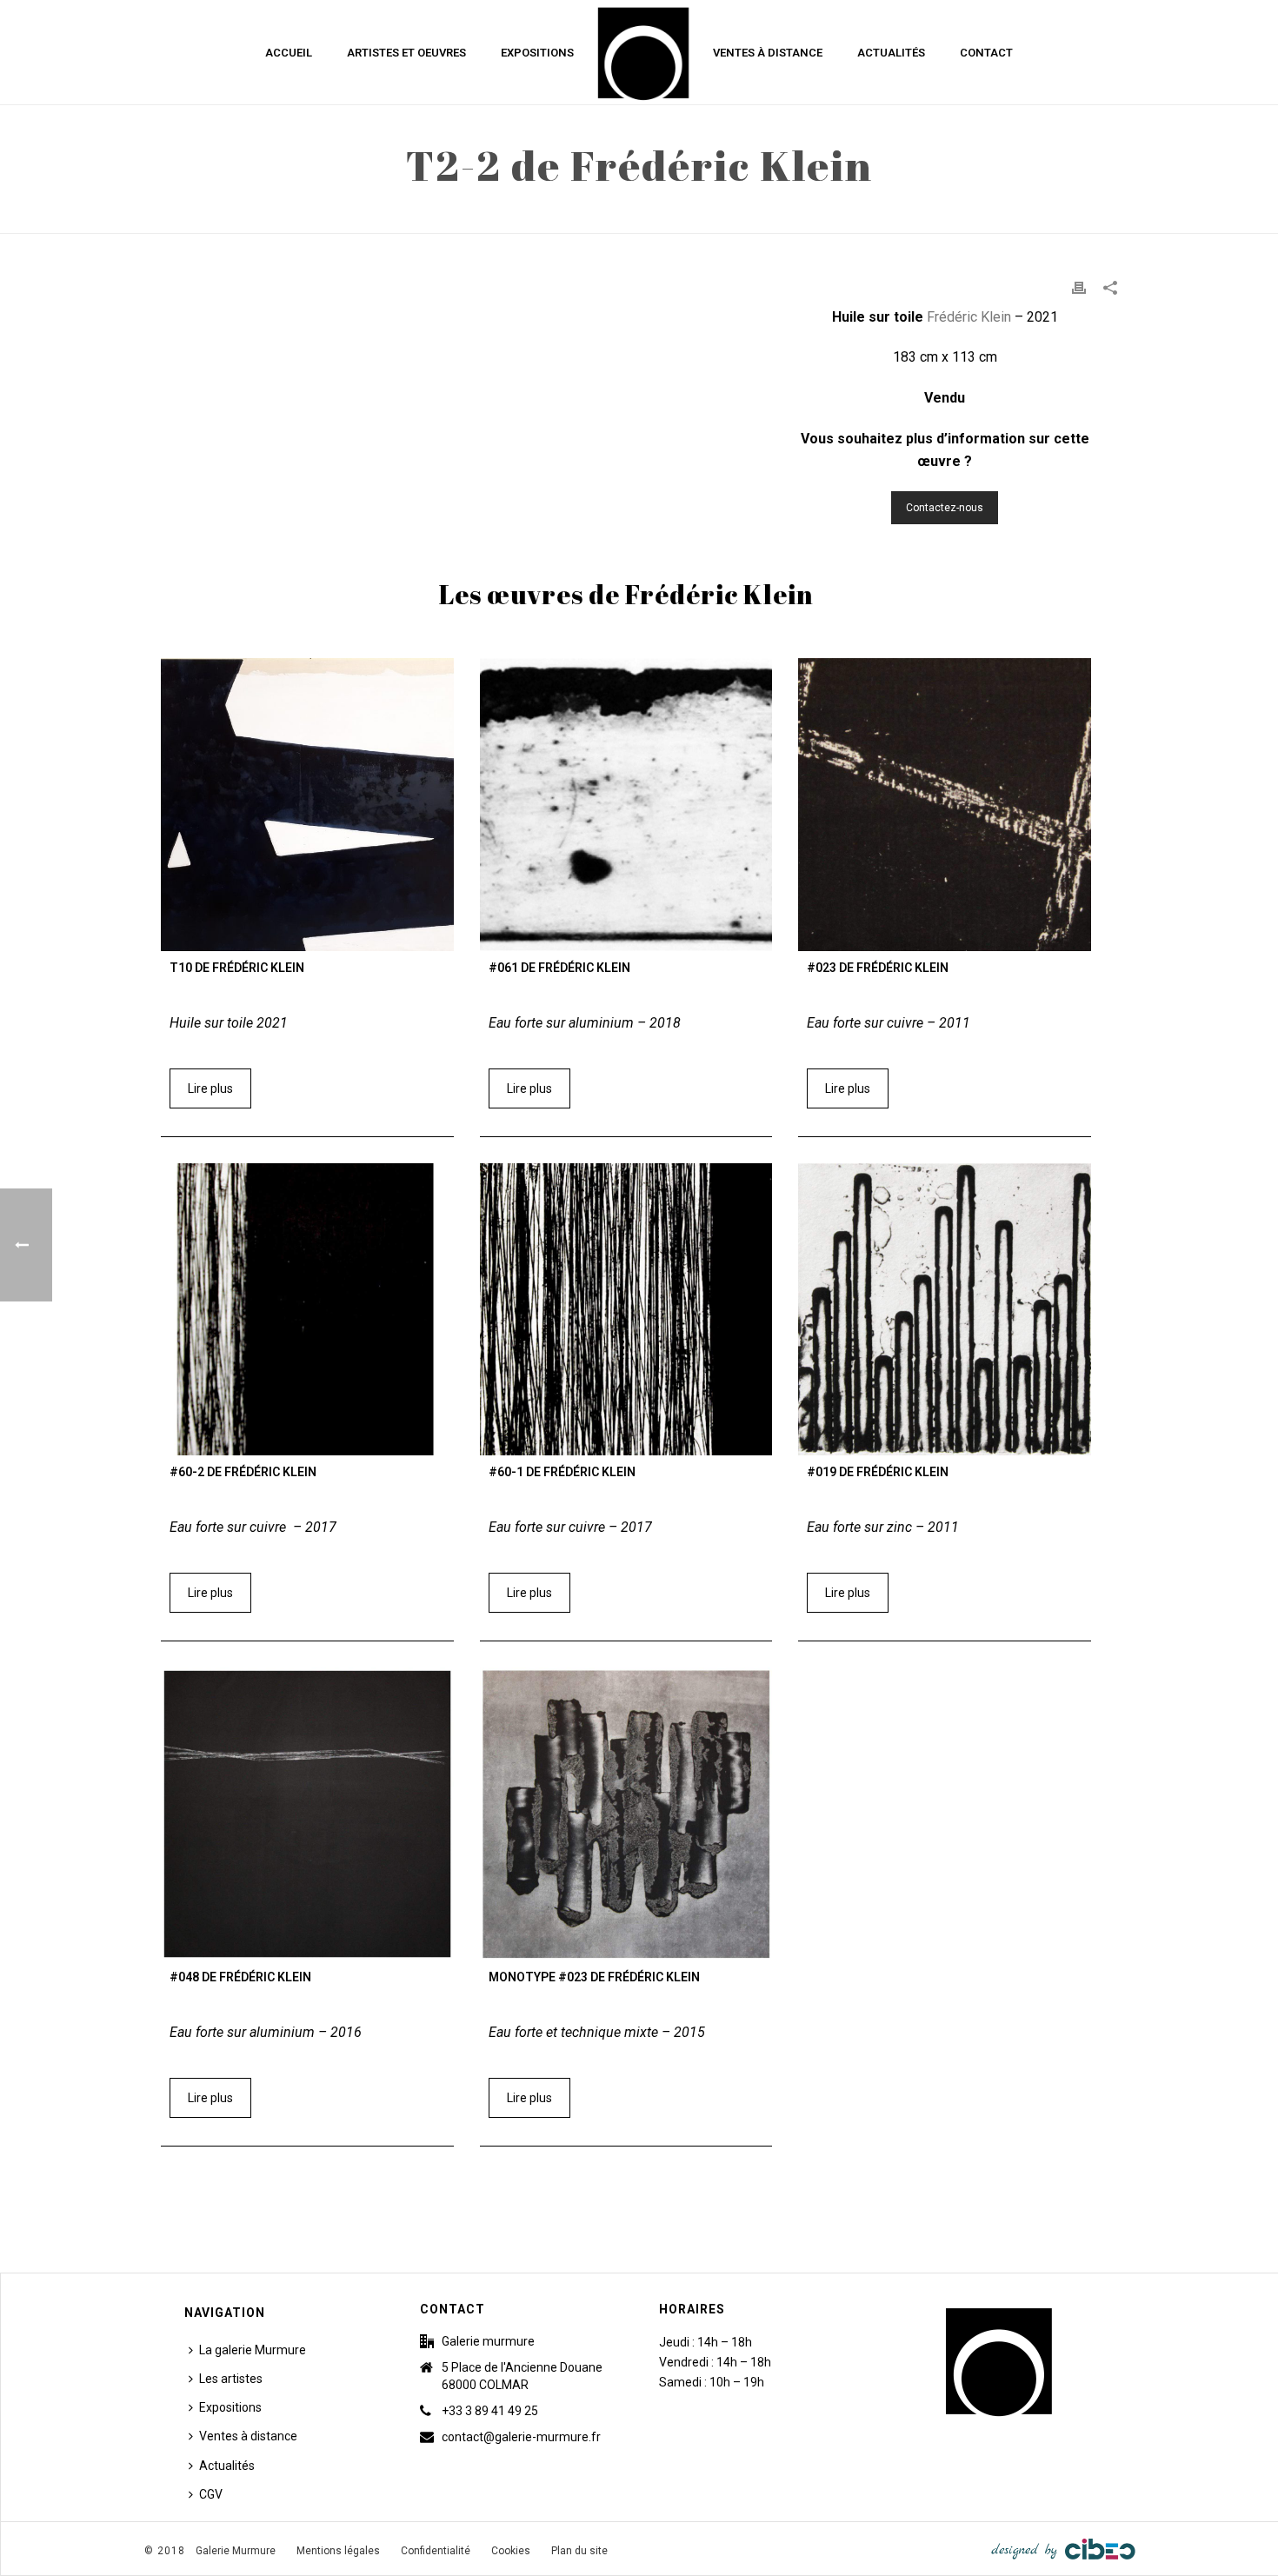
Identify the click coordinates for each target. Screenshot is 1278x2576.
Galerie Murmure (236, 2551)
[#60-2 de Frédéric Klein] (307, 1310)
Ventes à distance (768, 53)
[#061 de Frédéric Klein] (626, 805)
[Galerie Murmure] (643, 52)
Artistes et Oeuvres (406, 53)
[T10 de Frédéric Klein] (307, 805)
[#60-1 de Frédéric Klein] (626, 1310)
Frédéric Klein (971, 317)
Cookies (511, 2551)
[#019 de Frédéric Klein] (945, 1310)
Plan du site (579, 2551)
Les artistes (231, 2379)
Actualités (891, 53)
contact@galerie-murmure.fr (521, 2437)
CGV (211, 2494)
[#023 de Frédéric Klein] (945, 805)
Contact (986, 53)
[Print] (1079, 287)
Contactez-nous (945, 508)
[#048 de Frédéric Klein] (307, 1814)
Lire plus (210, 1088)
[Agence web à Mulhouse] (1063, 2548)
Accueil (289, 53)
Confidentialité (436, 2551)
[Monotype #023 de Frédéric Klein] (626, 1814)
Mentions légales (338, 2551)
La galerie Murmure (253, 2350)
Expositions (537, 53)
